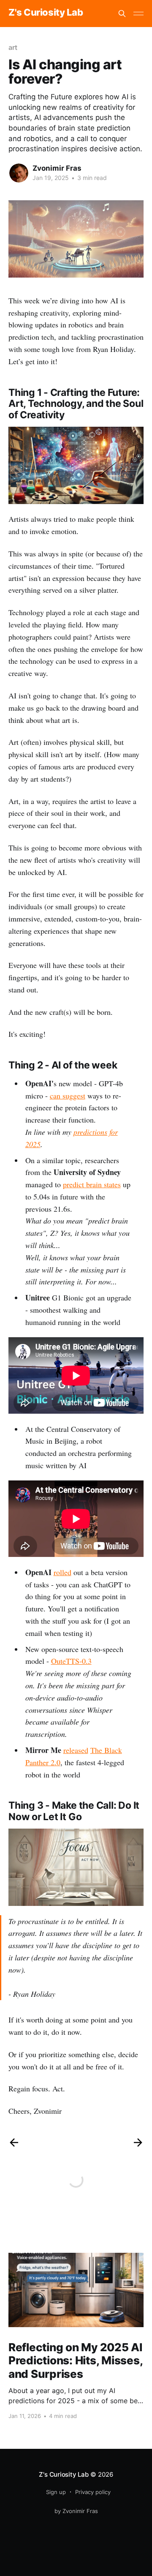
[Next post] (138, 2143)
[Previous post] (14, 2143)
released (76, 1750)
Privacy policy (93, 2492)
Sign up (56, 2492)
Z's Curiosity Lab (46, 12)
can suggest (68, 1096)
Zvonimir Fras (57, 168)
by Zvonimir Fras (76, 2511)
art (13, 47)
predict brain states (92, 1184)
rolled (62, 1572)
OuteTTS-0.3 (71, 1661)
